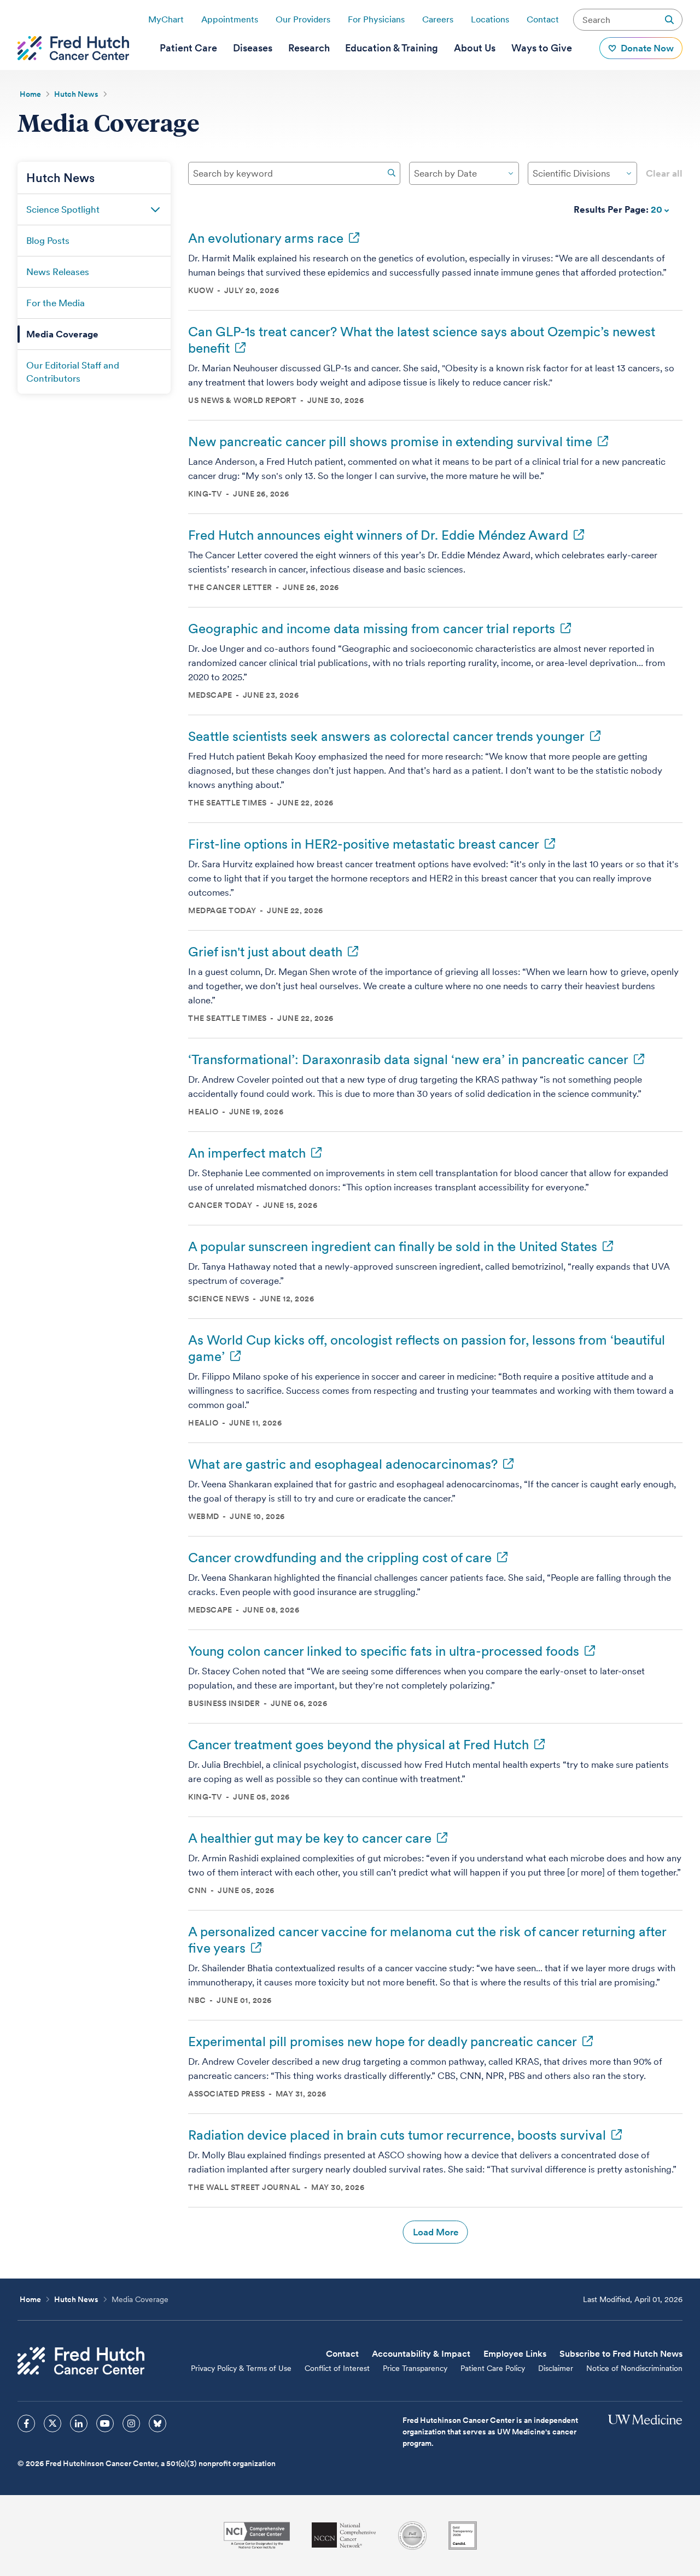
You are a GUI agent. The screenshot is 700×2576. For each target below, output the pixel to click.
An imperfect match (247, 1153)
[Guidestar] (463, 2536)
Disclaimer (556, 2368)
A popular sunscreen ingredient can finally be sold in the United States (393, 1246)
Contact (543, 19)
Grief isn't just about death (265, 952)
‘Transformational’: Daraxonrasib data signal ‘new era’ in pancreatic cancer (408, 1059)
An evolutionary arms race (266, 238)
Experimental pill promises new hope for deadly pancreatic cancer (383, 2041)
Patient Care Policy (493, 2368)
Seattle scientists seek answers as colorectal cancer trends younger (386, 736)
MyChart (166, 19)
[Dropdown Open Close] (629, 173)
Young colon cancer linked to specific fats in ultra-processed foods (384, 1651)
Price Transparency (415, 2368)
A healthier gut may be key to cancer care (310, 1838)
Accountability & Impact (421, 2354)
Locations (490, 19)
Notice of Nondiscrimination (634, 2368)
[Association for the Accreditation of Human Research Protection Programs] (412, 2536)
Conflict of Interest (337, 2368)
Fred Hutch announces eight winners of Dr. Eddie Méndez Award (378, 535)
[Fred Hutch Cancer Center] (81, 2361)
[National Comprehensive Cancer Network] (344, 2535)
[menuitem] (188, 48)
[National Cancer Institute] (257, 2535)
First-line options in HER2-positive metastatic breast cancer (364, 844)
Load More (436, 2232)
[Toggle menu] (155, 209)
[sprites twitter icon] (52, 2423)
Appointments (230, 19)
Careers (438, 19)
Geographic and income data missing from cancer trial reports (372, 629)
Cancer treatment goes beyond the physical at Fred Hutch (358, 1745)
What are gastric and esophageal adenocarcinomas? (343, 1464)
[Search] (392, 173)
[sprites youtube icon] (105, 2423)
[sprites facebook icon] (26, 2423)
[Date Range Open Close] (511, 173)
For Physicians (376, 19)
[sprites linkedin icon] (79, 2423)
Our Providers (303, 19)
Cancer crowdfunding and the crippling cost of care (340, 1558)
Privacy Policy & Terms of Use (241, 2368)
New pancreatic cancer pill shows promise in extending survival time (390, 442)
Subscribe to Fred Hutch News (621, 2354)
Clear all (664, 173)
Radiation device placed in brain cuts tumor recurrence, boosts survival (397, 2135)
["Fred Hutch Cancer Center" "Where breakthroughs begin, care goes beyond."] (73, 48)
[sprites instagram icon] (131, 2423)
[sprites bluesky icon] (157, 2423)
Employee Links (515, 2354)
